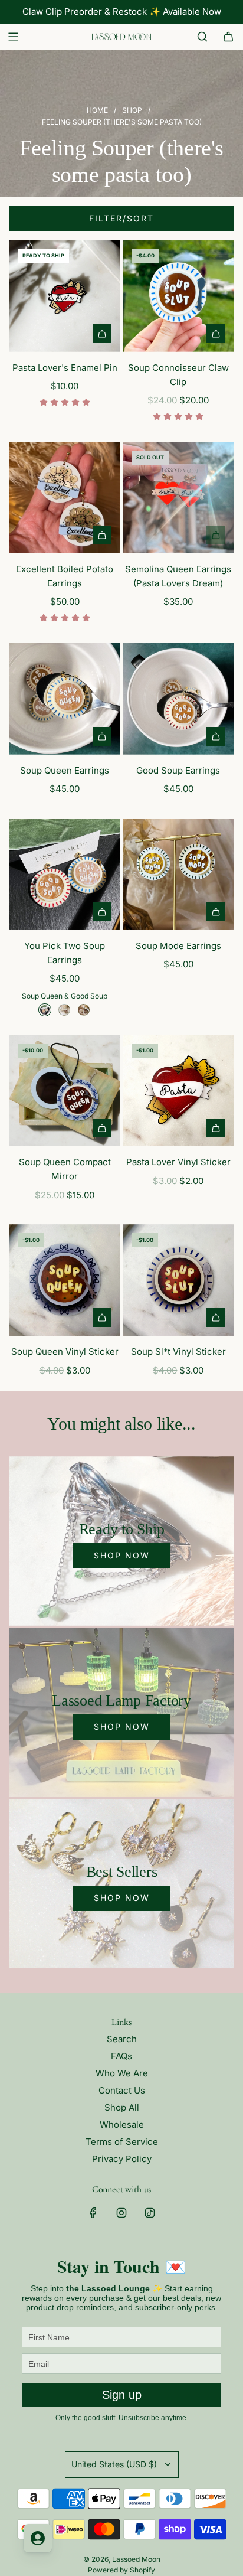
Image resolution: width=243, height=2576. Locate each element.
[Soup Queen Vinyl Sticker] (65, 1280)
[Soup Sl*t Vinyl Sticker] (178, 1280)
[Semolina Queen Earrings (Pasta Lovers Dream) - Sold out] (178, 535)
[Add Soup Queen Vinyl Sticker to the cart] (102, 1318)
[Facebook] (93, 2213)
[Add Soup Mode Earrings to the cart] (216, 912)
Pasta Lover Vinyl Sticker (178, 1162)
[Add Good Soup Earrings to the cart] (216, 736)
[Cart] (228, 37)
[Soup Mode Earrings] (178, 874)
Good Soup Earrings (178, 770)
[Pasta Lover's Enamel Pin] (65, 296)
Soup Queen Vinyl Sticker (65, 1351)
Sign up (122, 2395)
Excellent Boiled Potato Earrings (65, 576)
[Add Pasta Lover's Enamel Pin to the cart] (102, 334)
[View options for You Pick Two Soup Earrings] (102, 912)
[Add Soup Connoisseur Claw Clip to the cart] (216, 334)
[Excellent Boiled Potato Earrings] (65, 498)
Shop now (122, 1555)
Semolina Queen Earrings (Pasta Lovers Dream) (178, 576)
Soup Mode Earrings (178, 946)
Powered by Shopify (121, 2570)
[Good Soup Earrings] (178, 699)
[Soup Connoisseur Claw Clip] (178, 296)
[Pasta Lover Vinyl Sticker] (178, 1090)
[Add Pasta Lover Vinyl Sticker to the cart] (216, 1128)
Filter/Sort (121, 218)
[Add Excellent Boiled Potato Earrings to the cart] (102, 535)
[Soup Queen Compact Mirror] (65, 1090)
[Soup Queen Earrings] (65, 699)
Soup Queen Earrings (65, 770)
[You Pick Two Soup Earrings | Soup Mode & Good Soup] (84, 1010)
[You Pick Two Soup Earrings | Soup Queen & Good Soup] (45, 1010)
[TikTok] (150, 2213)
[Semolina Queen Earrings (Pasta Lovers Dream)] (178, 498)
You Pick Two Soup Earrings (65, 953)
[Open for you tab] (38, 2538)
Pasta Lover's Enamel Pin (65, 368)
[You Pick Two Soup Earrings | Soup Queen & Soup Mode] (64, 1010)
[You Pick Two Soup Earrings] (65, 874)
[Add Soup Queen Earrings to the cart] (102, 736)
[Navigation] (13, 37)
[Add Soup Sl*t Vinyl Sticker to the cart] (216, 1318)
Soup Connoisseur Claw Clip (178, 375)
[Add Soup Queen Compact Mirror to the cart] (102, 1128)
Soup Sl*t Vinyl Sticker (178, 1351)
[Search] (202, 37)
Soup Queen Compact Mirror (65, 1169)
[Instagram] (121, 2213)
